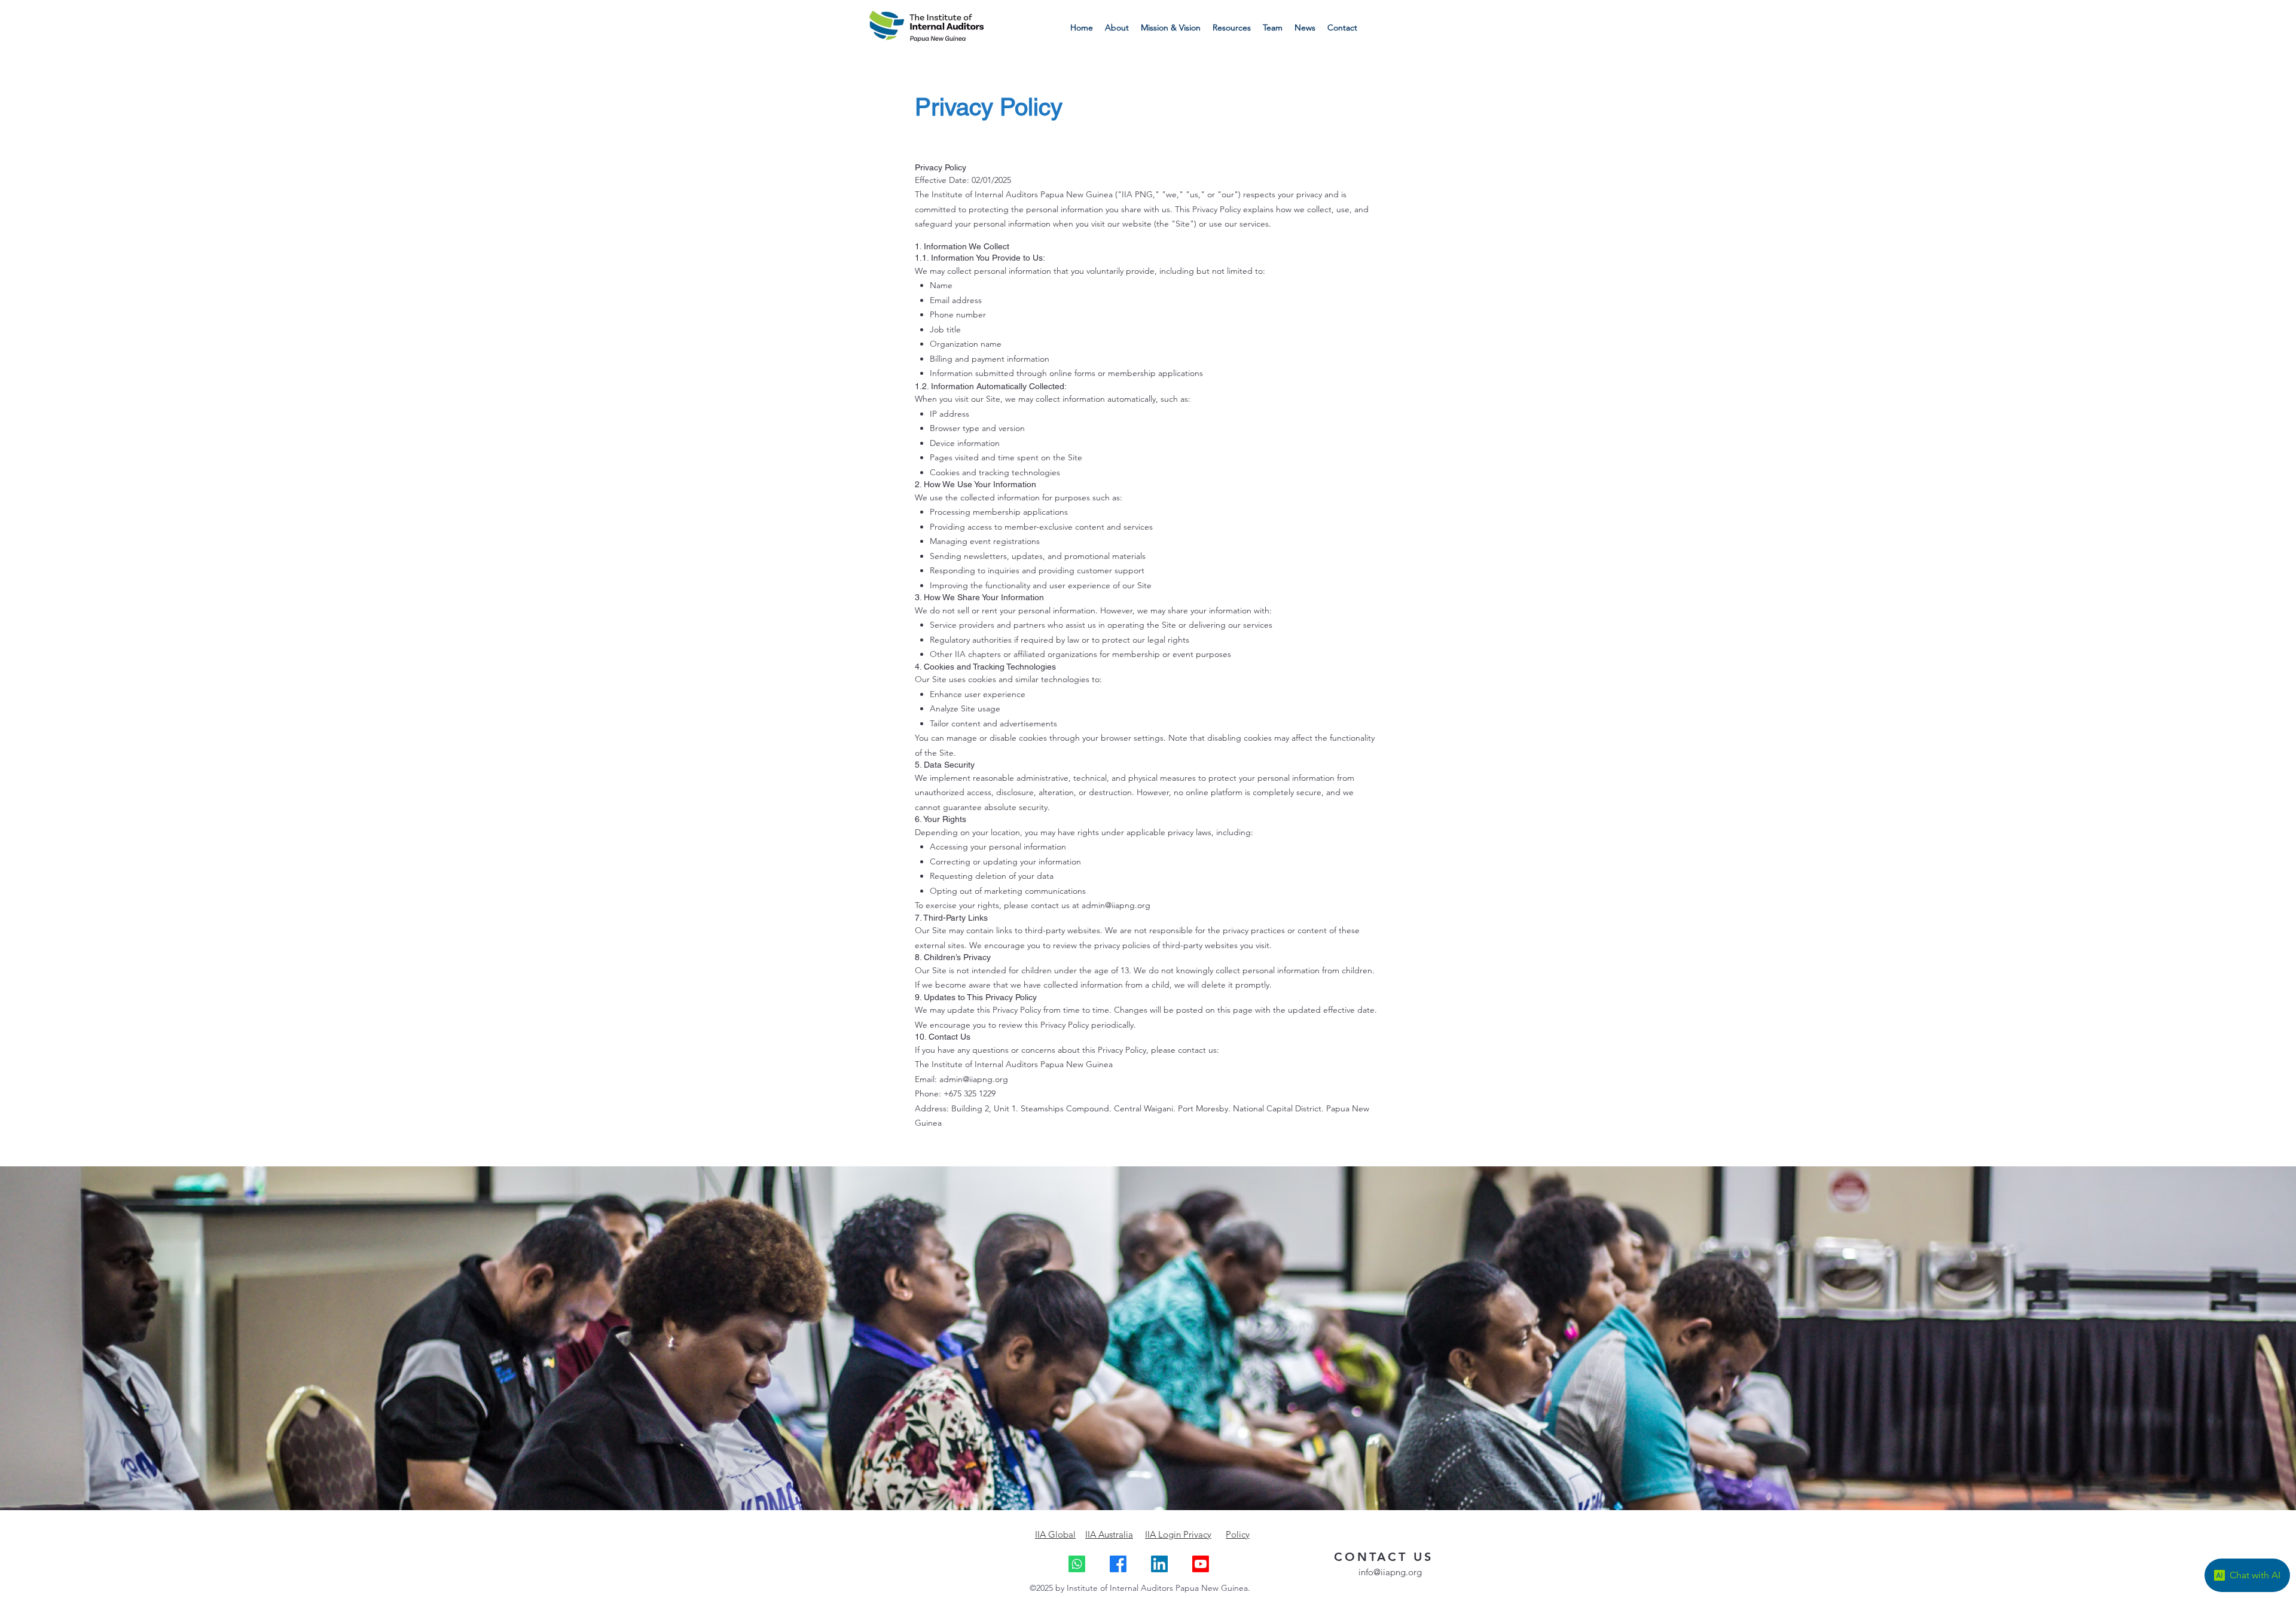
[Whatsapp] (1077, 1564)
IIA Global (1055, 1534)
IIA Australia (1109, 1534)
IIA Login (1164, 1534)
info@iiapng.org (1390, 1572)
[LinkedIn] (1159, 1564)
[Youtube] (1201, 1564)
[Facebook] (1118, 1564)
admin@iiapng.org (1116, 905)
